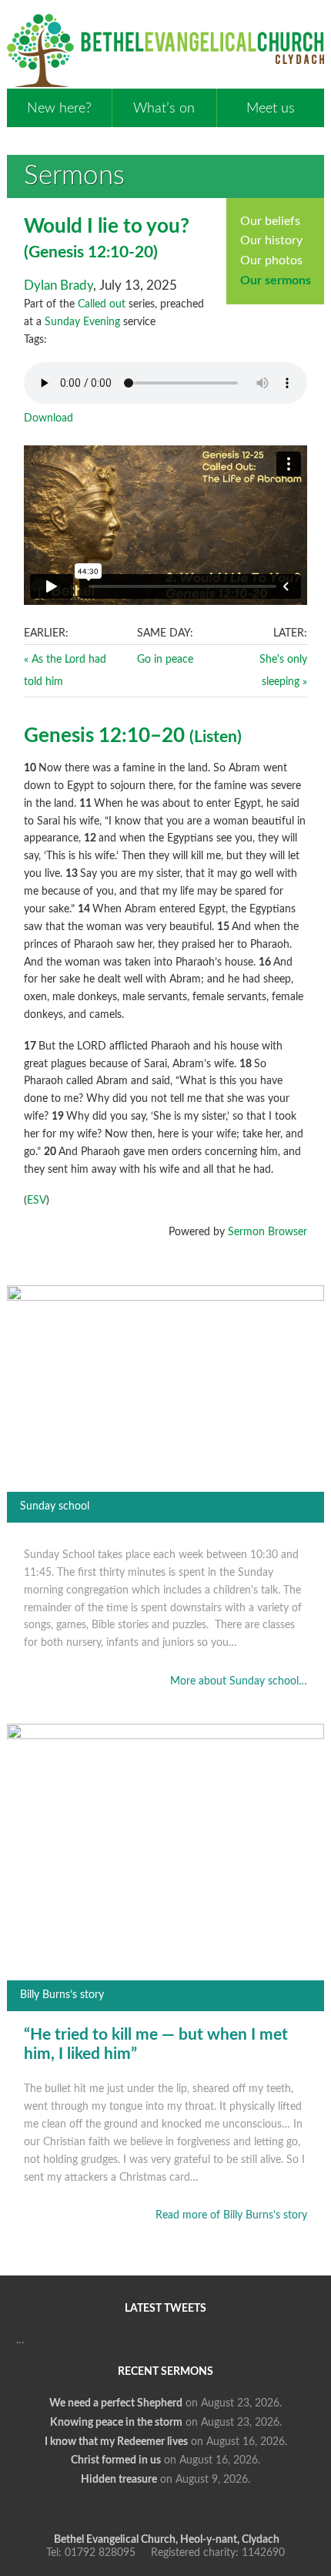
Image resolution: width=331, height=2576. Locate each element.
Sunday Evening (82, 322)
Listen (216, 737)
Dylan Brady (59, 285)
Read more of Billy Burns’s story (231, 2215)
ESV (37, 1201)
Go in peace (165, 660)
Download (48, 418)
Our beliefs (270, 221)
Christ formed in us (116, 2460)
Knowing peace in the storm (116, 2423)
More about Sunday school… (239, 1681)
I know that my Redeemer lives (116, 2442)
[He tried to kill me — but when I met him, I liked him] (165, 1736)
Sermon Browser (267, 1232)
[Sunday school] (165, 1298)
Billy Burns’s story (62, 1995)
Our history (271, 240)
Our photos (271, 260)
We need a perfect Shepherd (116, 2403)
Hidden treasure (119, 2480)
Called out (102, 304)
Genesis (56, 252)
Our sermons (276, 280)
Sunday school (55, 1506)
